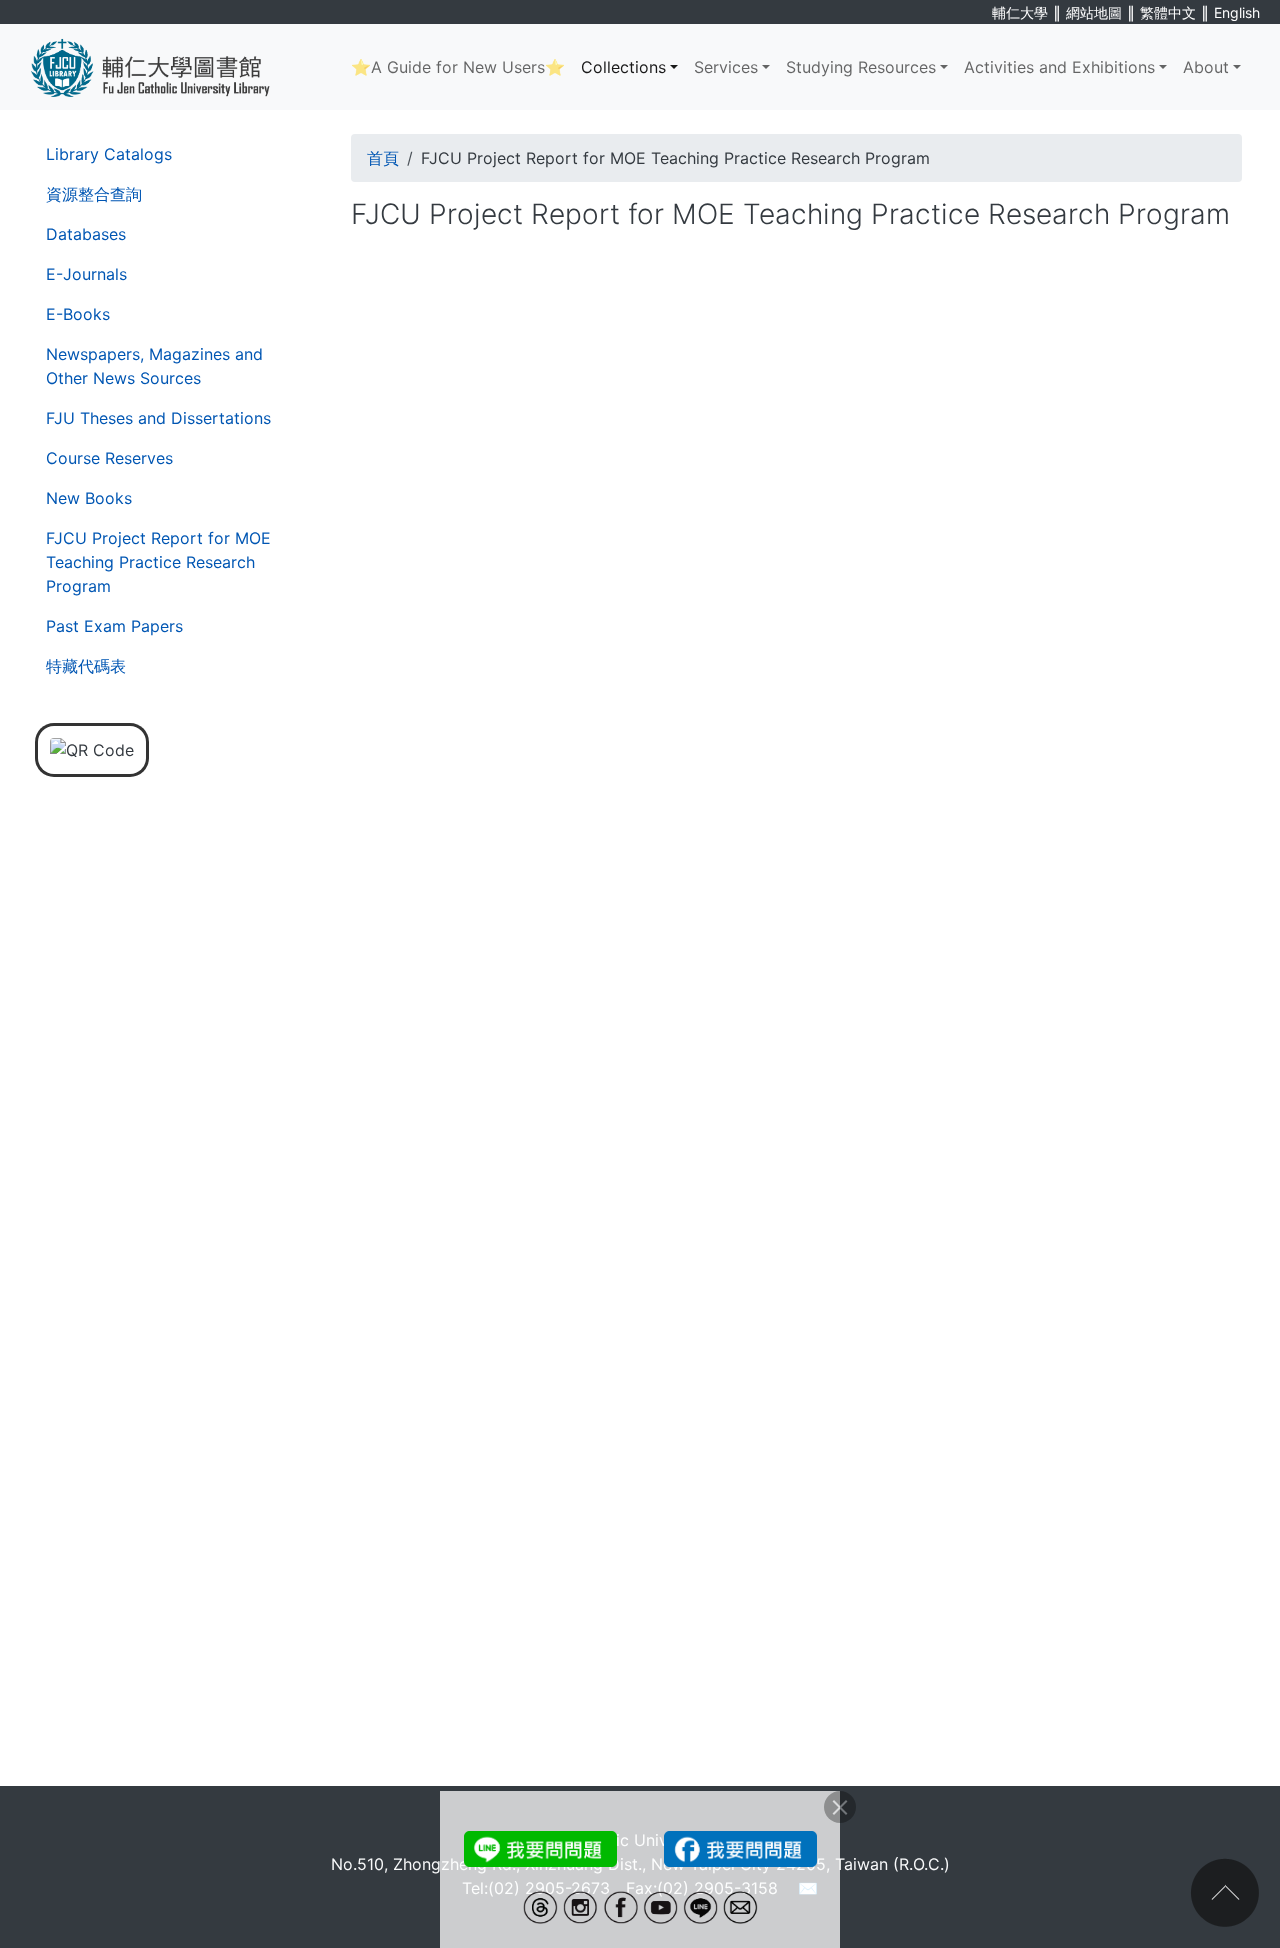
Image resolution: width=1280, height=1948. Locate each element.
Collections (623, 67)
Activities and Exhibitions (1059, 67)
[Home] (165, 67)
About (1206, 67)
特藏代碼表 (86, 666)
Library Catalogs (109, 154)
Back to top (1225, 1893)
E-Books (78, 314)
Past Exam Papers (114, 626)
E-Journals (86, 274)
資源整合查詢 (94, 194)
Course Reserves (109, 458)
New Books (89, 498)
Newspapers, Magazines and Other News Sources (154, 366)
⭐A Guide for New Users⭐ (458, 67)
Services (726, 67)
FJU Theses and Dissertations (158, 418)
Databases (86, 234)
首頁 (383, 158)
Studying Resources (861, 67)
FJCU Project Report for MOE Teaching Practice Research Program (158, 562)
